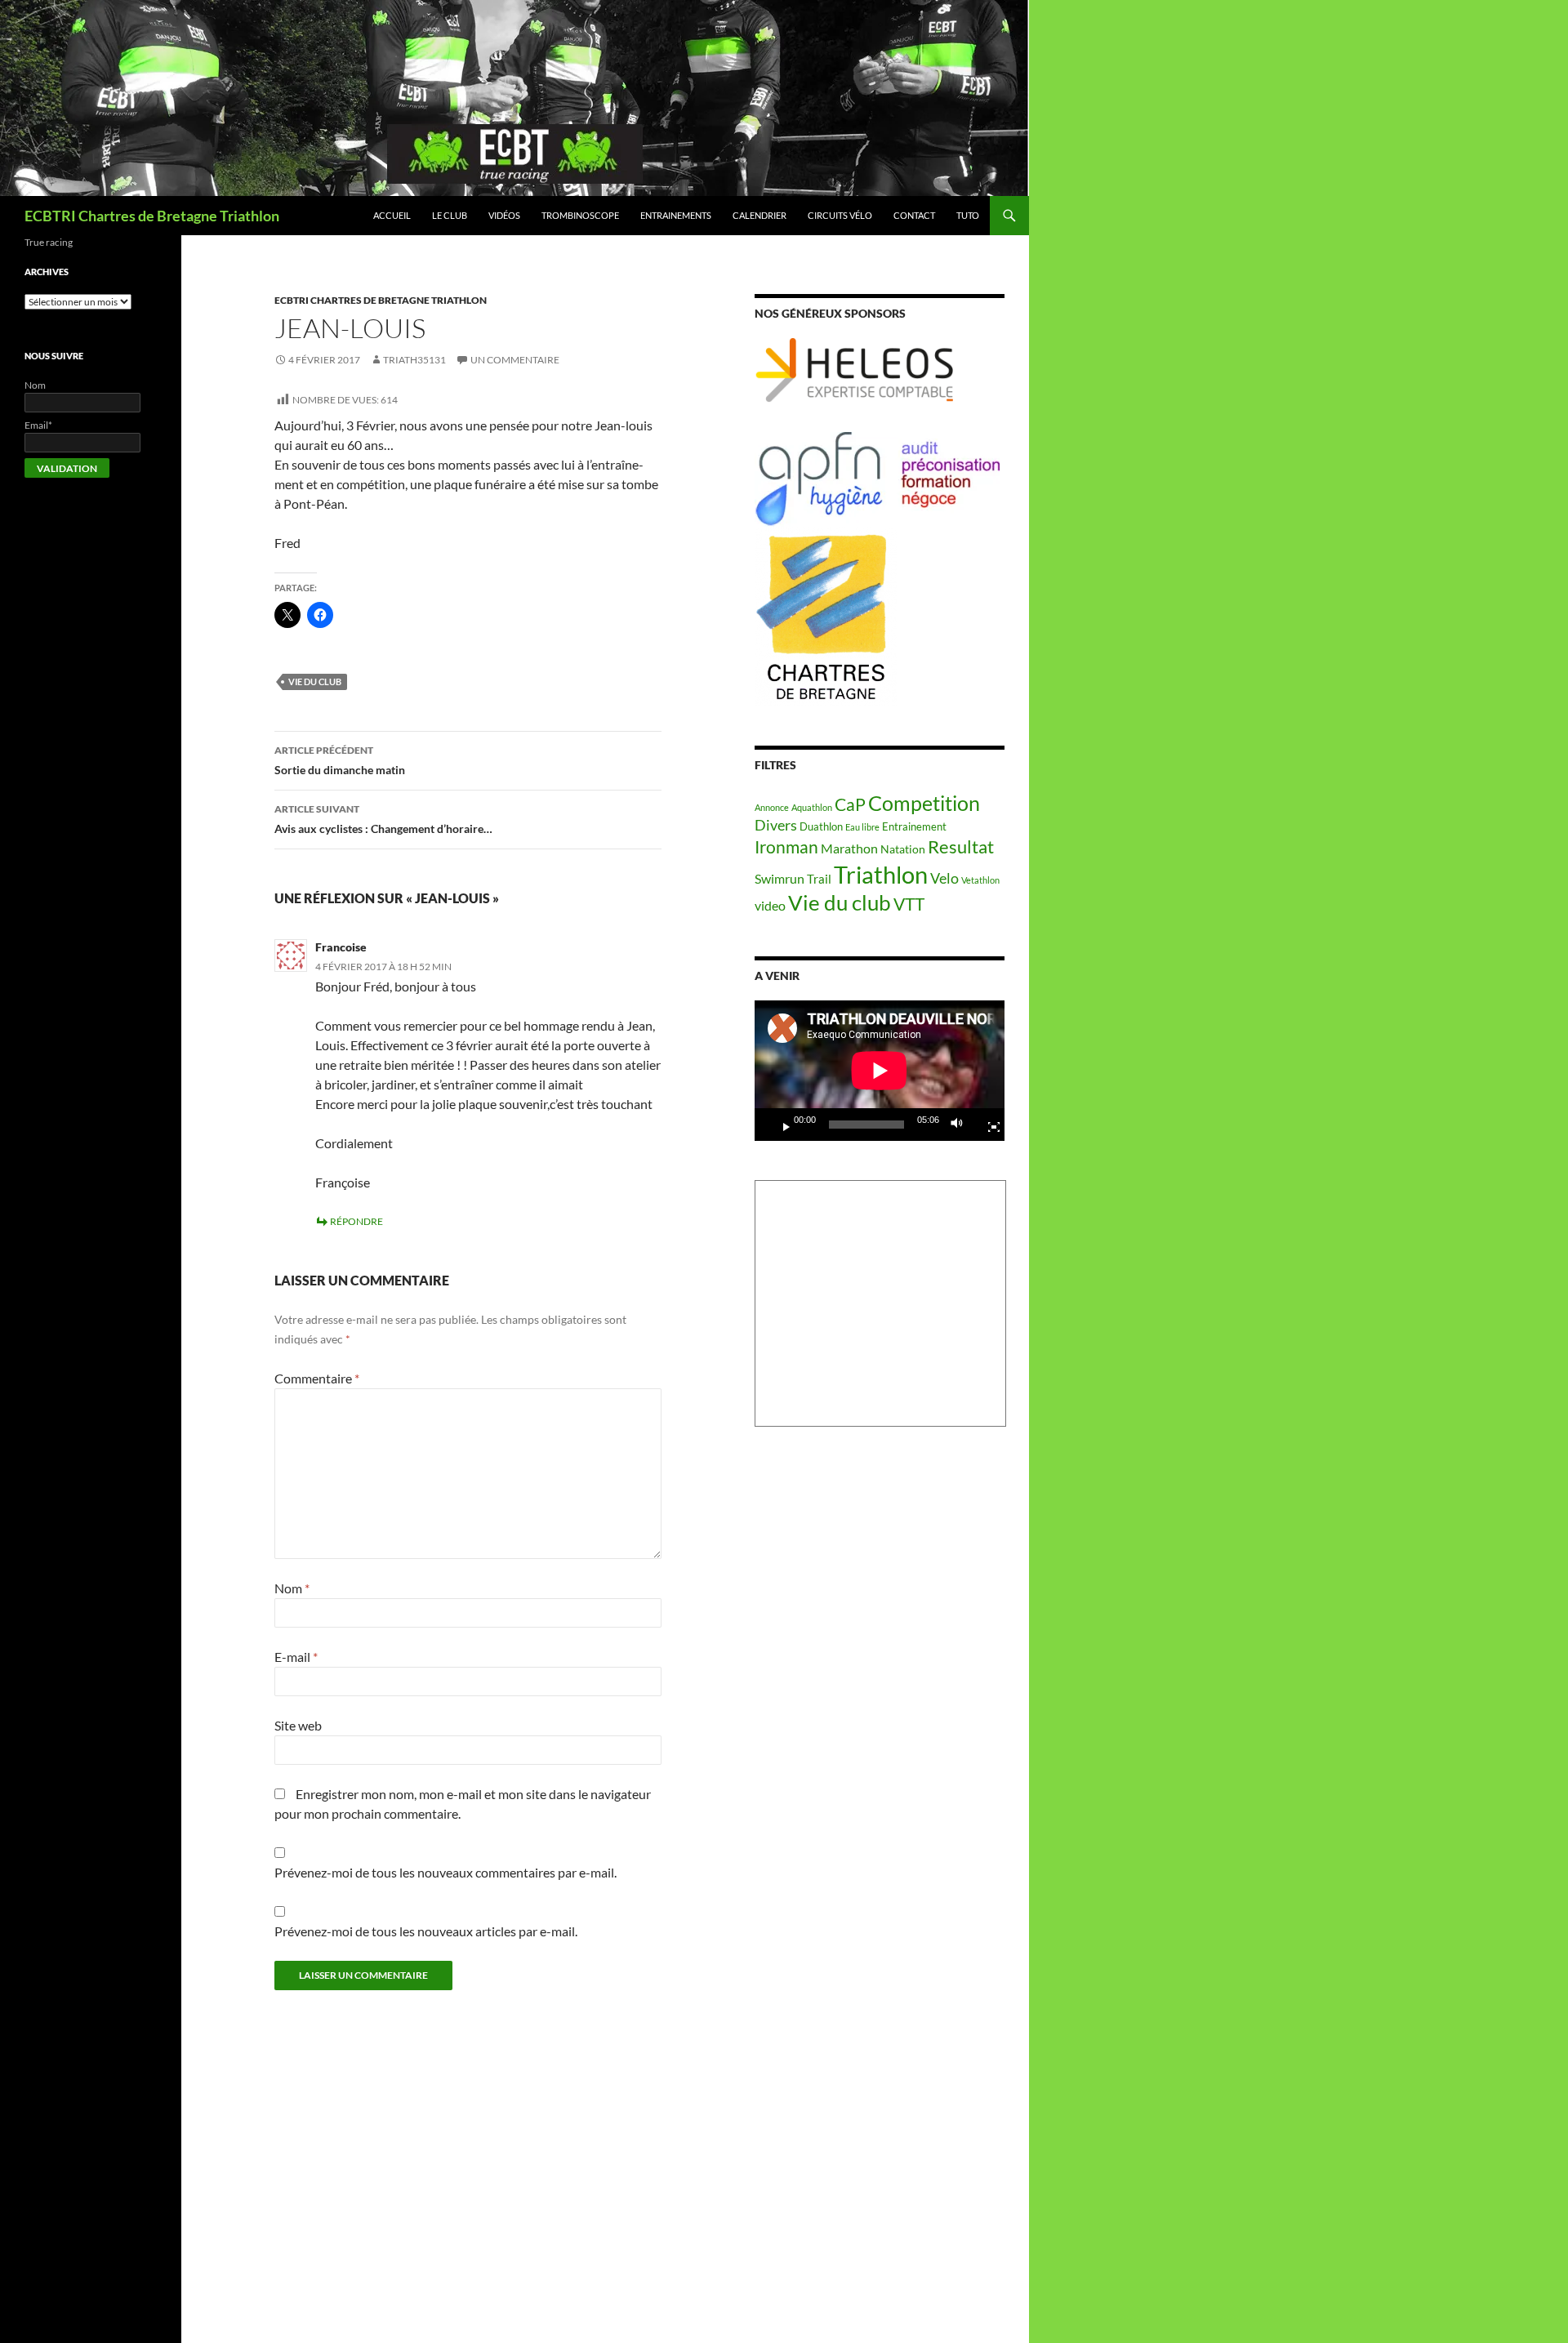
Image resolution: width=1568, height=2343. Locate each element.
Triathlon (881, 874)
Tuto (968, 215)
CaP (850, 804)
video (770, 906)
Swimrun (780, 878)
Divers (776, 825)
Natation (903, 849)
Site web (298, 1725)
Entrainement (914, 827)
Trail (819, 879)
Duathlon (821, 827)
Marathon (849, 848)
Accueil (392, 215)
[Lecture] (780, 1125)
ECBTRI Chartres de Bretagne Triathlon (152, 216)
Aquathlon (812, 807)
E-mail (296, 1657)
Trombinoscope (580, 215)
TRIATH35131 (414, 360)
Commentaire (317, 1378)
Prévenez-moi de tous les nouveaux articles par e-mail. (426, 1931)
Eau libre (862, 827)
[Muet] (961, 1125)
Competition (924, 803)
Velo (944, 878)
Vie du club (315, 682)
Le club (450, 215)
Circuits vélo (840, 215)
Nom (292, 1588)
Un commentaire (515, 360)
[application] (880, 1071)
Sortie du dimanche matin (340, 760)
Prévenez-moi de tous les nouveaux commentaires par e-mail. (445, 1872)
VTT (909, 904)
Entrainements (676, 215)
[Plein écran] (987, 1125)
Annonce (772, 807)
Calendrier (759, 215)
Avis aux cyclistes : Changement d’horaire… (383, 819)
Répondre (356, 1221)
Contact (914, 215)
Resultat (961, 846)
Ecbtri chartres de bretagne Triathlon (381, 300)
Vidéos (504, 215)
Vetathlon (980, 880)
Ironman (786, 847)
